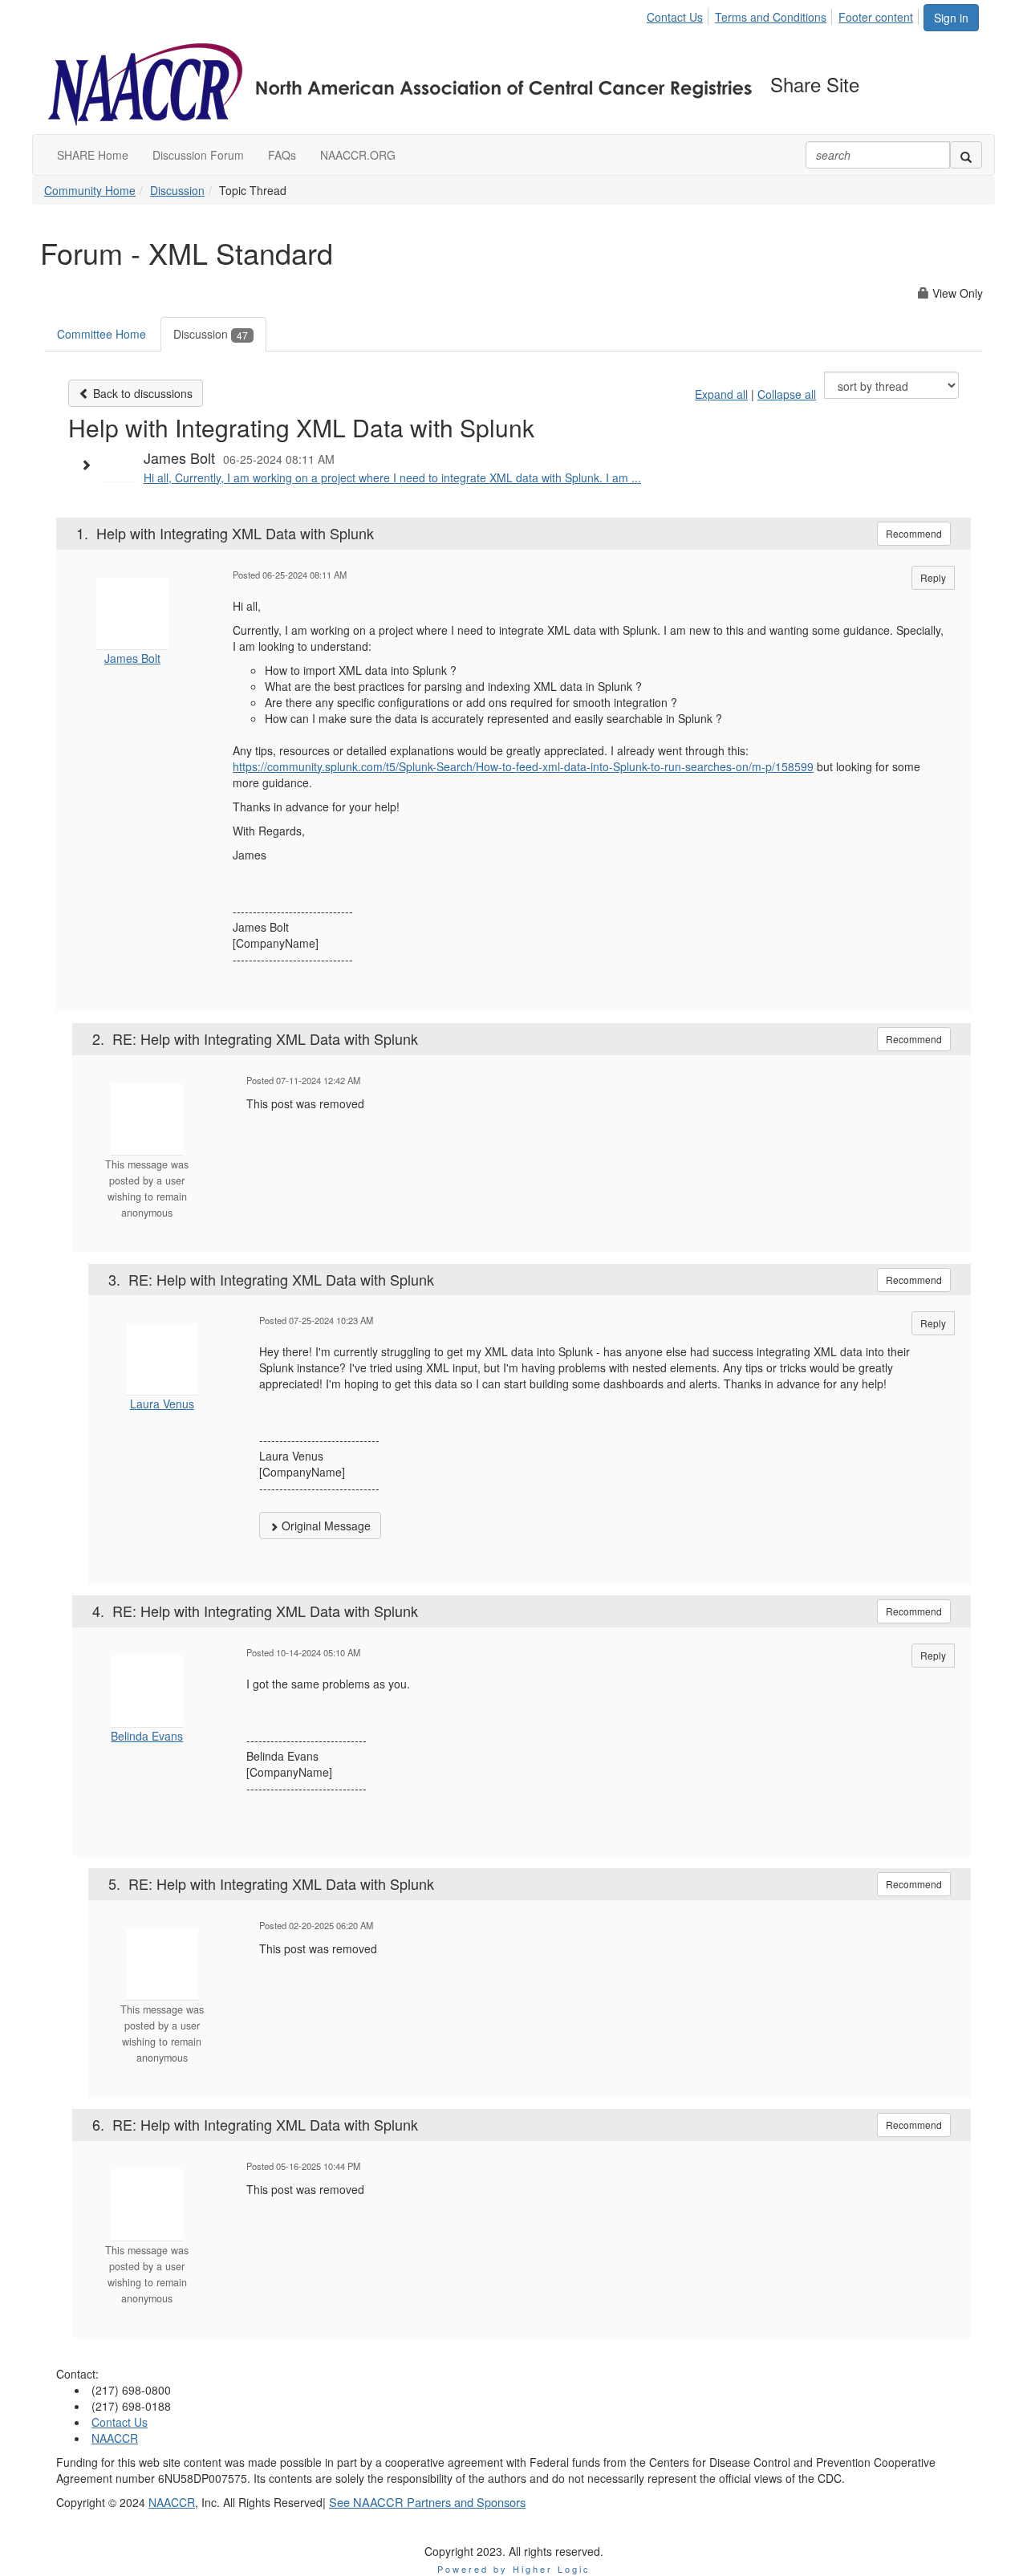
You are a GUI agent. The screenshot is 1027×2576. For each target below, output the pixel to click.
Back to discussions (141, 393)
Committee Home (101, 334)
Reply (933, 577)
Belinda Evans (147, 1736)
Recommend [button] (914, 533)
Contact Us (675, 17)
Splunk (630, 766)
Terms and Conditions (771, 17)
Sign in (951, 18)
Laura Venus (162, 1404)
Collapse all (787, 394)
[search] (966, 155)
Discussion (177, 190)
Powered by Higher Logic (514, 2569)
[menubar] (784, 14)
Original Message (325, 1526)
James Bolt (132, 658)
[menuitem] (679, 14)
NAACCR (115, 2438)
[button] (90, 465)
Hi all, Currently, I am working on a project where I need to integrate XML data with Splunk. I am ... (392, 477)
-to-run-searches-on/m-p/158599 (730, 766)
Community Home (90, 190)
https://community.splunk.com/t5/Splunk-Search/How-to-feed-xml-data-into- (423, 766)
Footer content (876, 17)
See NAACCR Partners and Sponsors (427, 2502)
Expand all (721, 394)
